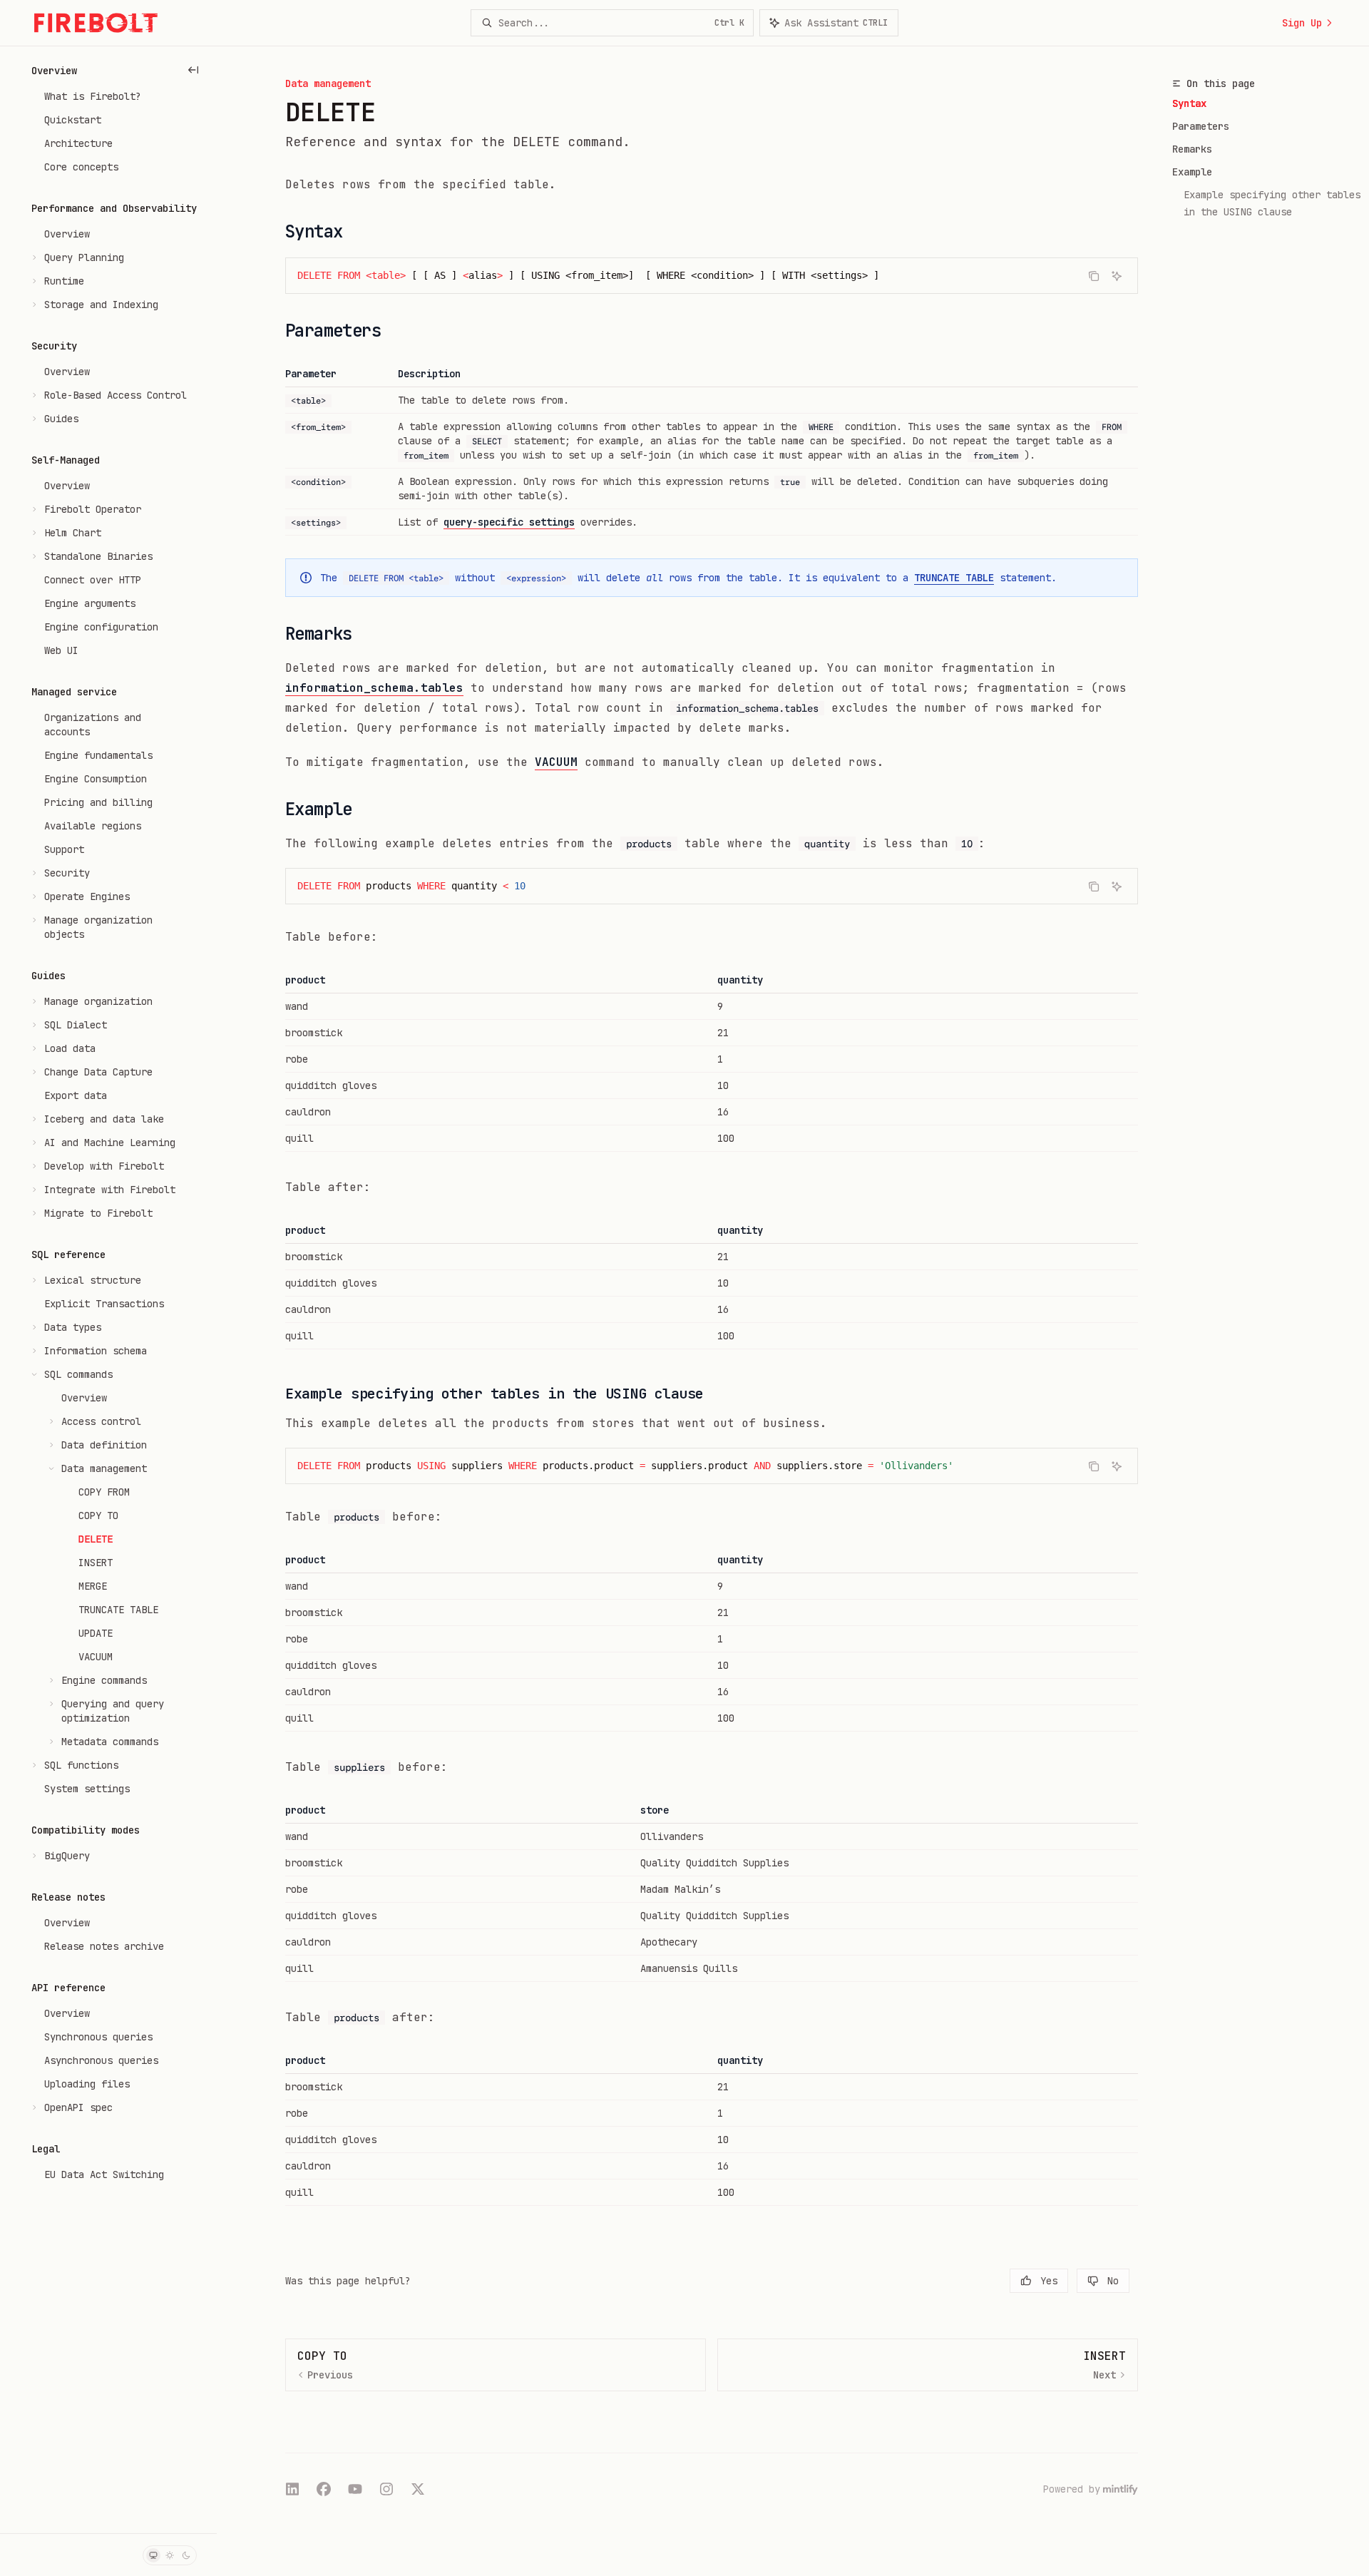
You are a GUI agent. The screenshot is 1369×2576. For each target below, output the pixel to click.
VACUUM (556, 762)
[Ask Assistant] (1117, 276)
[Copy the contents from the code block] (1094, 276)
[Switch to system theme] (153, 2555)
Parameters (1201, 126)
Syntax (1189, 103)
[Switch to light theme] (170, 2555)
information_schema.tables (374, 688)
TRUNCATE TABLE (954, 578)
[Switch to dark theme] (186, 2555)
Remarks (1192, 149)
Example (1192, 172)
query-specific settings (509, 522)
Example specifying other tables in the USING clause (1272, 203)
